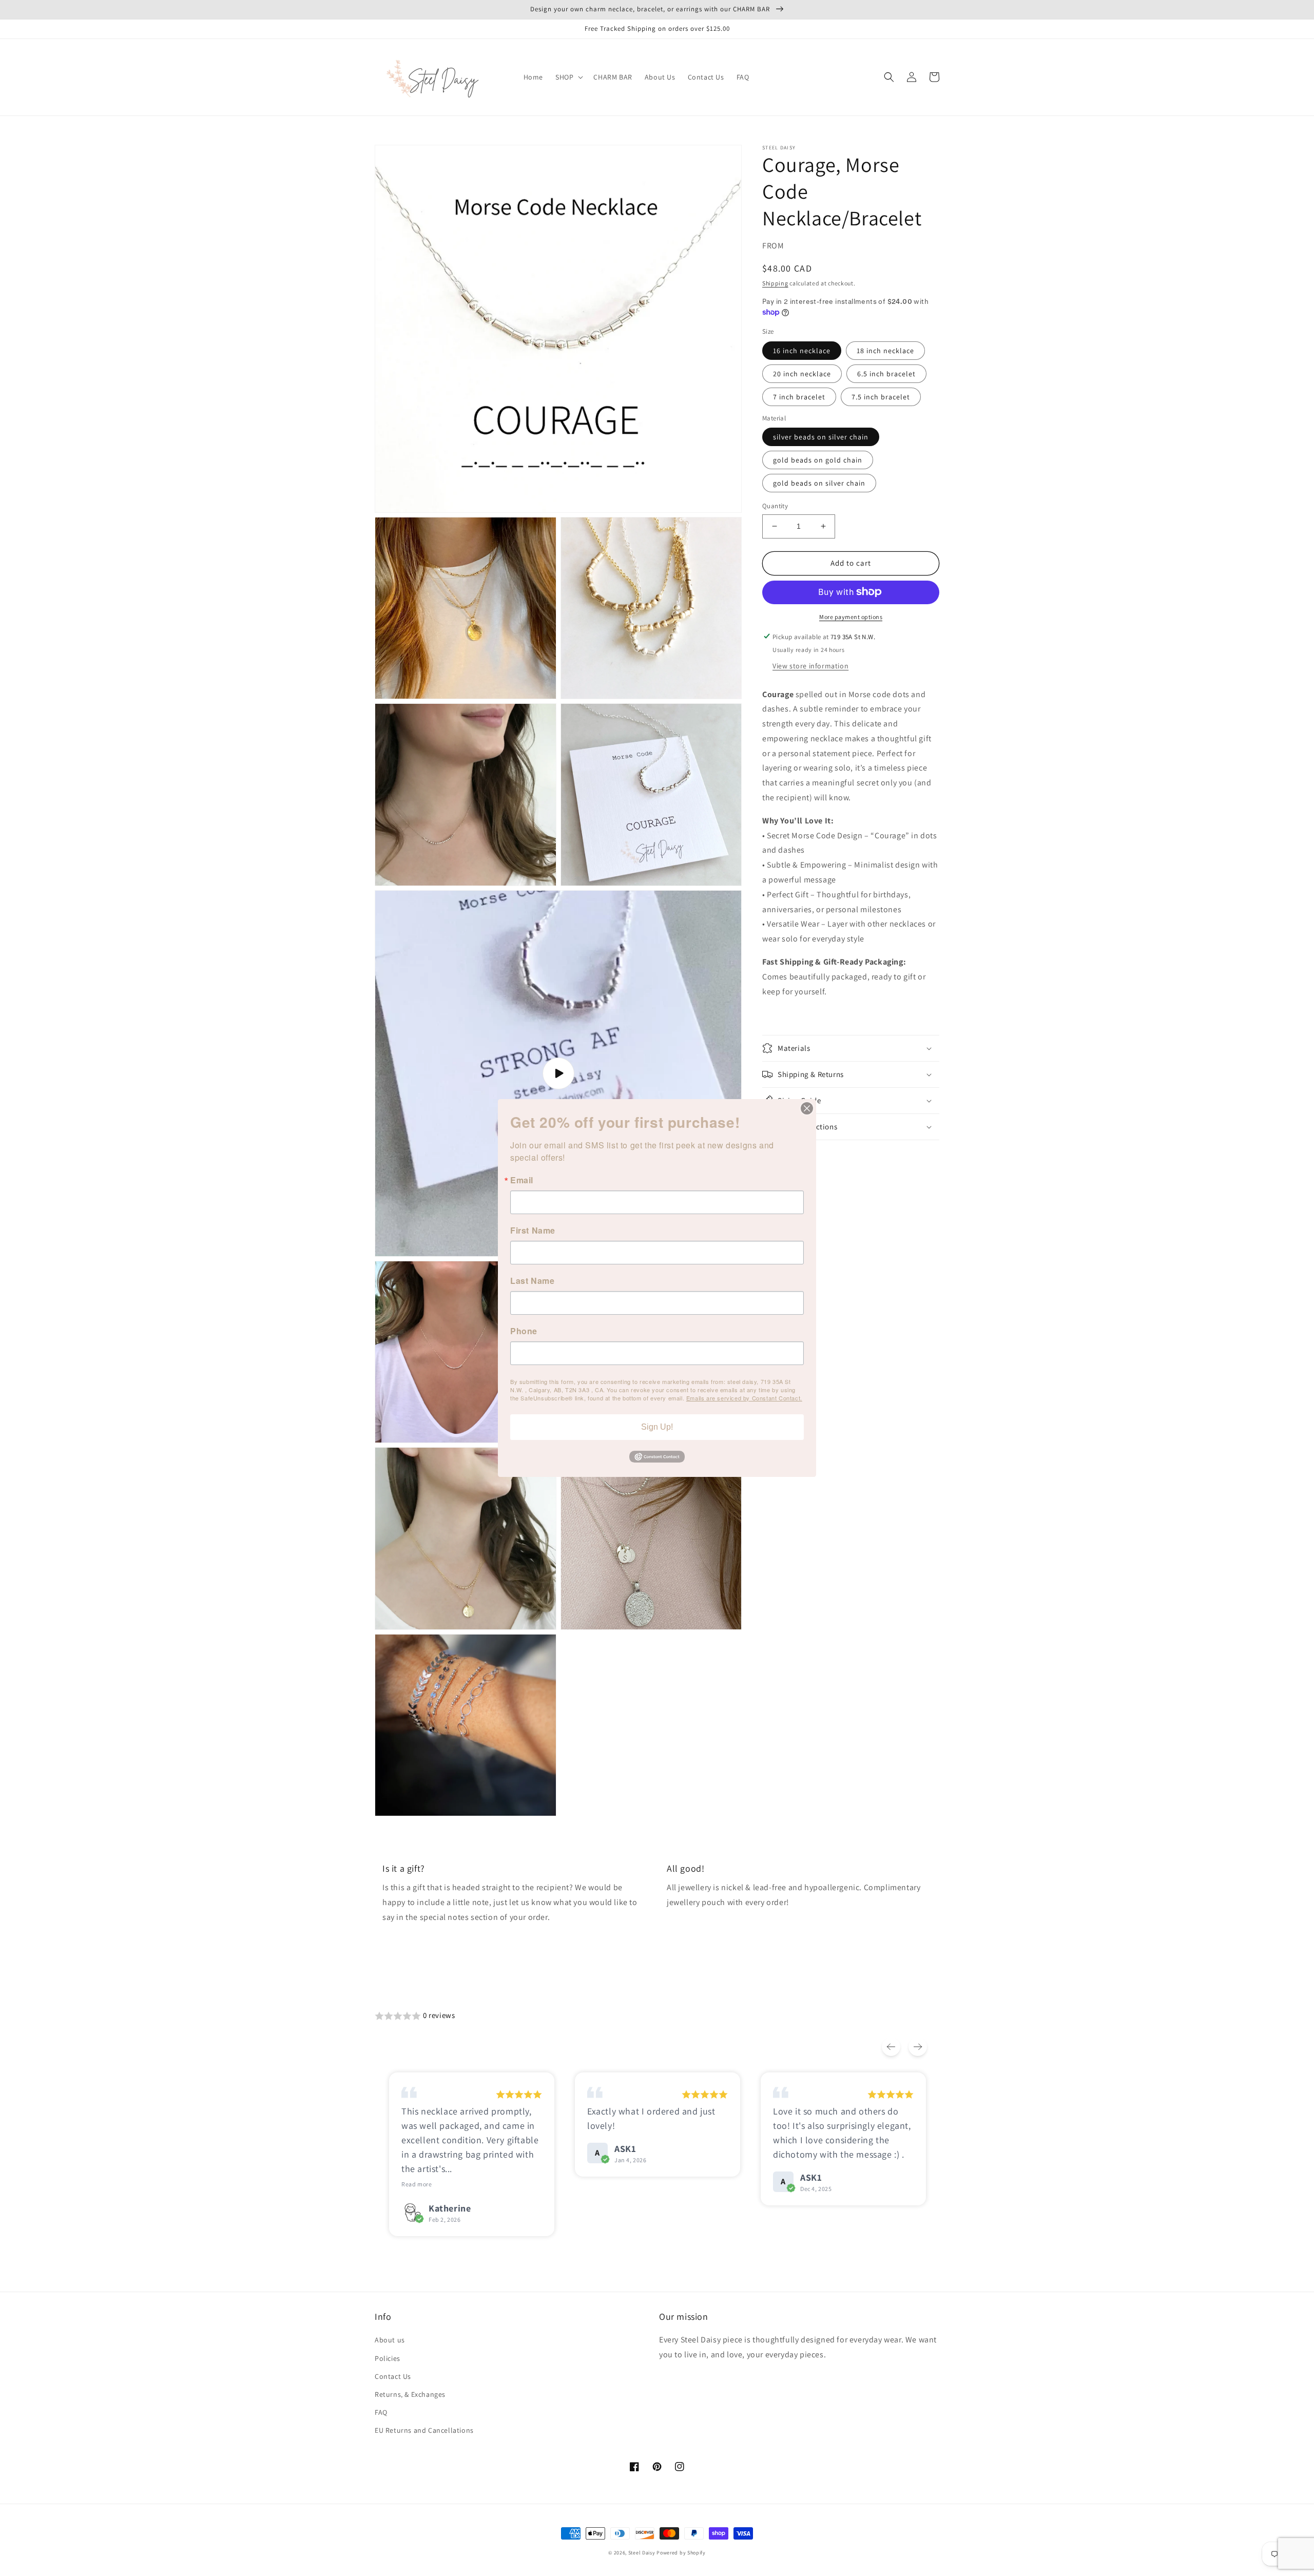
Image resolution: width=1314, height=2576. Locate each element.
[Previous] (891, 2047)
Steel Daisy (642, 2553)
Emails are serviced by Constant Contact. (744, 1398)
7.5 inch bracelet (881, 396)
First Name (533, 1231)
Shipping (775, 283)
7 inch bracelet (799, 396)
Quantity (775, 506)
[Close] (807, 1108)
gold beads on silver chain (819, 483)
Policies (388, 2358)
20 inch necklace (802, 373)
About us (390, 2340)
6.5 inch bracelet (886, 373)
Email (522, 1180)
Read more (417, 2184)
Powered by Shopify (681, 2553)
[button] (568, 77)
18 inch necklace (885, 350)
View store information (810, 665)
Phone (524, 1331)
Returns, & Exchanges (410, 2394)
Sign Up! (657, 1427)
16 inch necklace (802, 350)
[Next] (918, 2047)
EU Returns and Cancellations (424, 2430)
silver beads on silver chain (821, 437)
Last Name (532, 1281)
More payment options (851, 616)
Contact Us (393, 2376)
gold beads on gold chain (818, 460)
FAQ (381, 2412)
